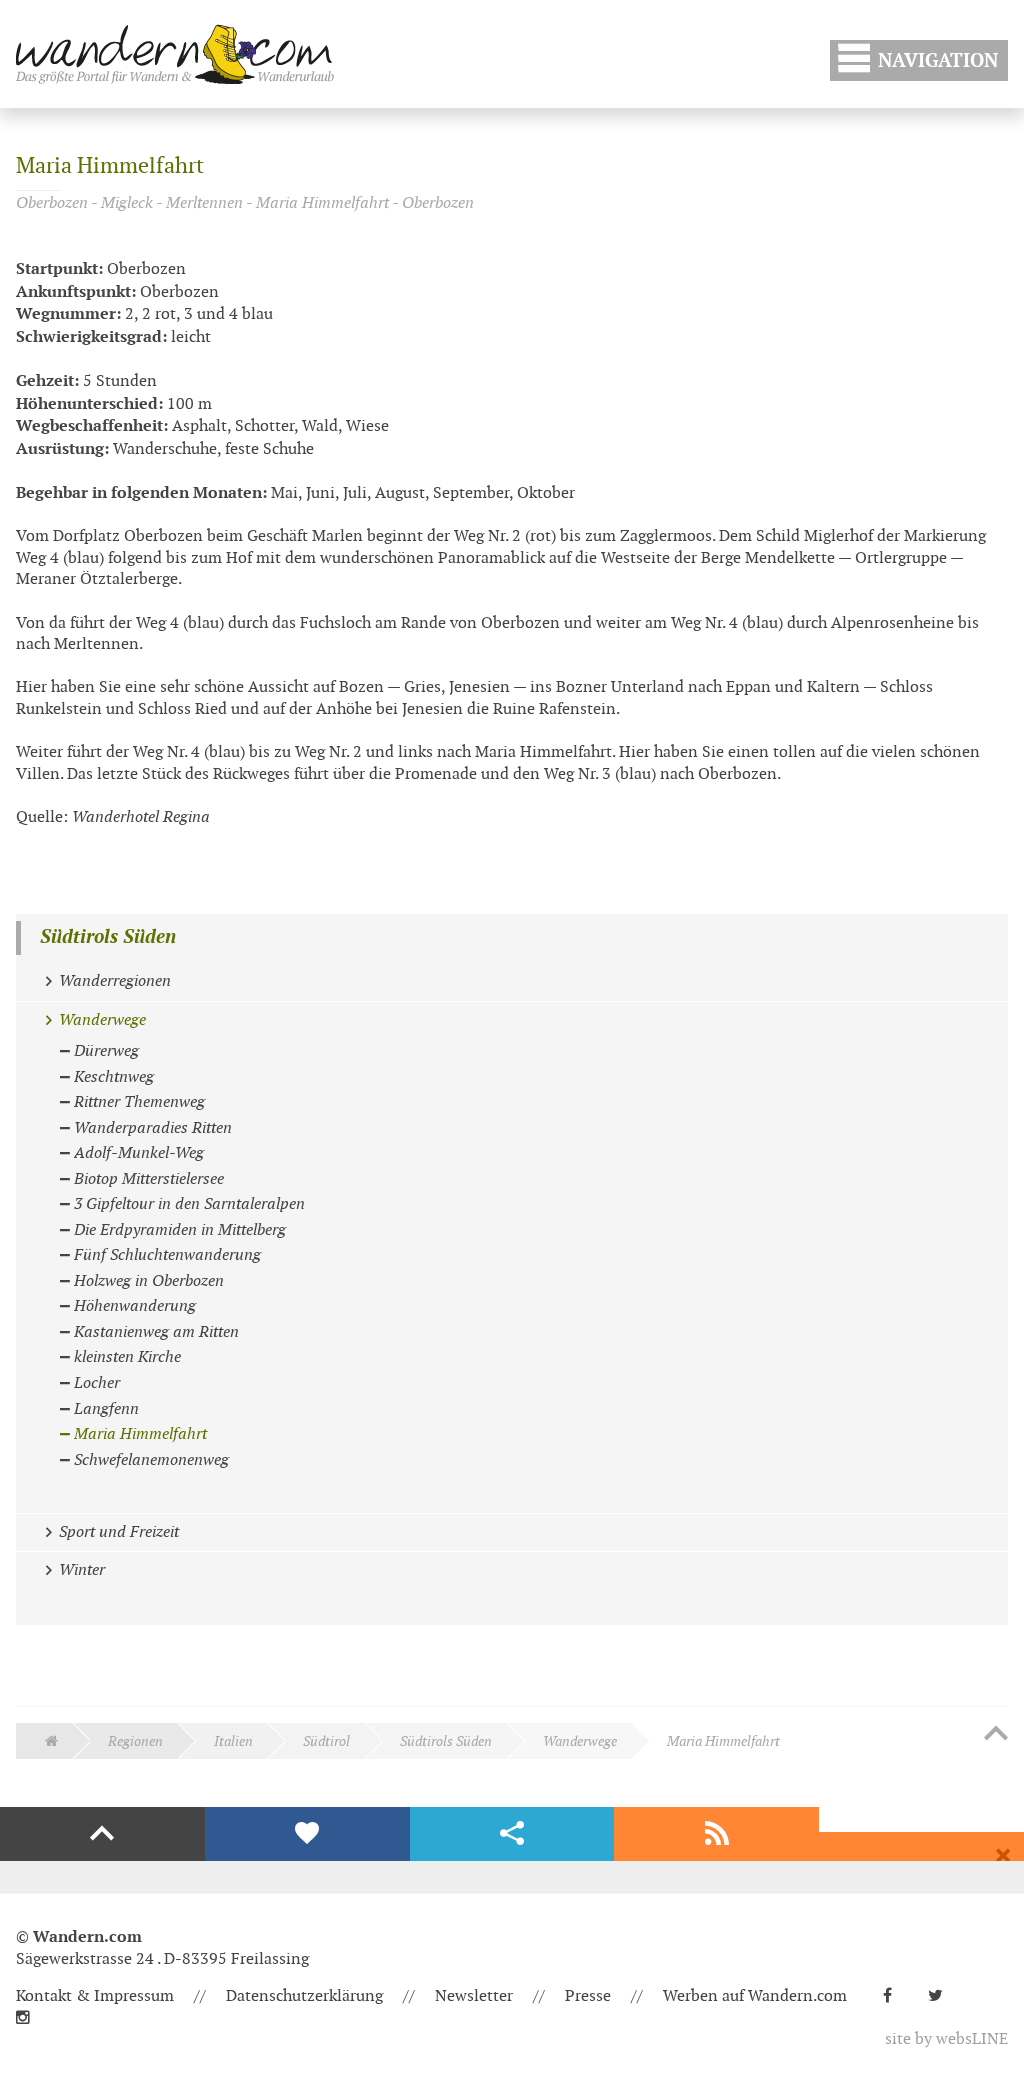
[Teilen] (512, 1834)
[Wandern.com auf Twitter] (943, 1996)
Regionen (135, 1741)
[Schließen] (1003, 1856)
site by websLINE (946, 2039)
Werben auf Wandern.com (755, 1996)
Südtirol (326, 1741)
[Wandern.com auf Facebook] (895, 1996)
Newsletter (474, 1996)
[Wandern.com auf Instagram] (31, 2018)
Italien (233, 1741)
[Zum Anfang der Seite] (996, 1735)
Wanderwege (580, 1741)
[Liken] (307, 1834)
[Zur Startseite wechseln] (175, 54)
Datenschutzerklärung (304, 1996)
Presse (588, 1996)
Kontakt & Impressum (95, 1996)
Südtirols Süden (108, 937)
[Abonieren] (716, 1834)
